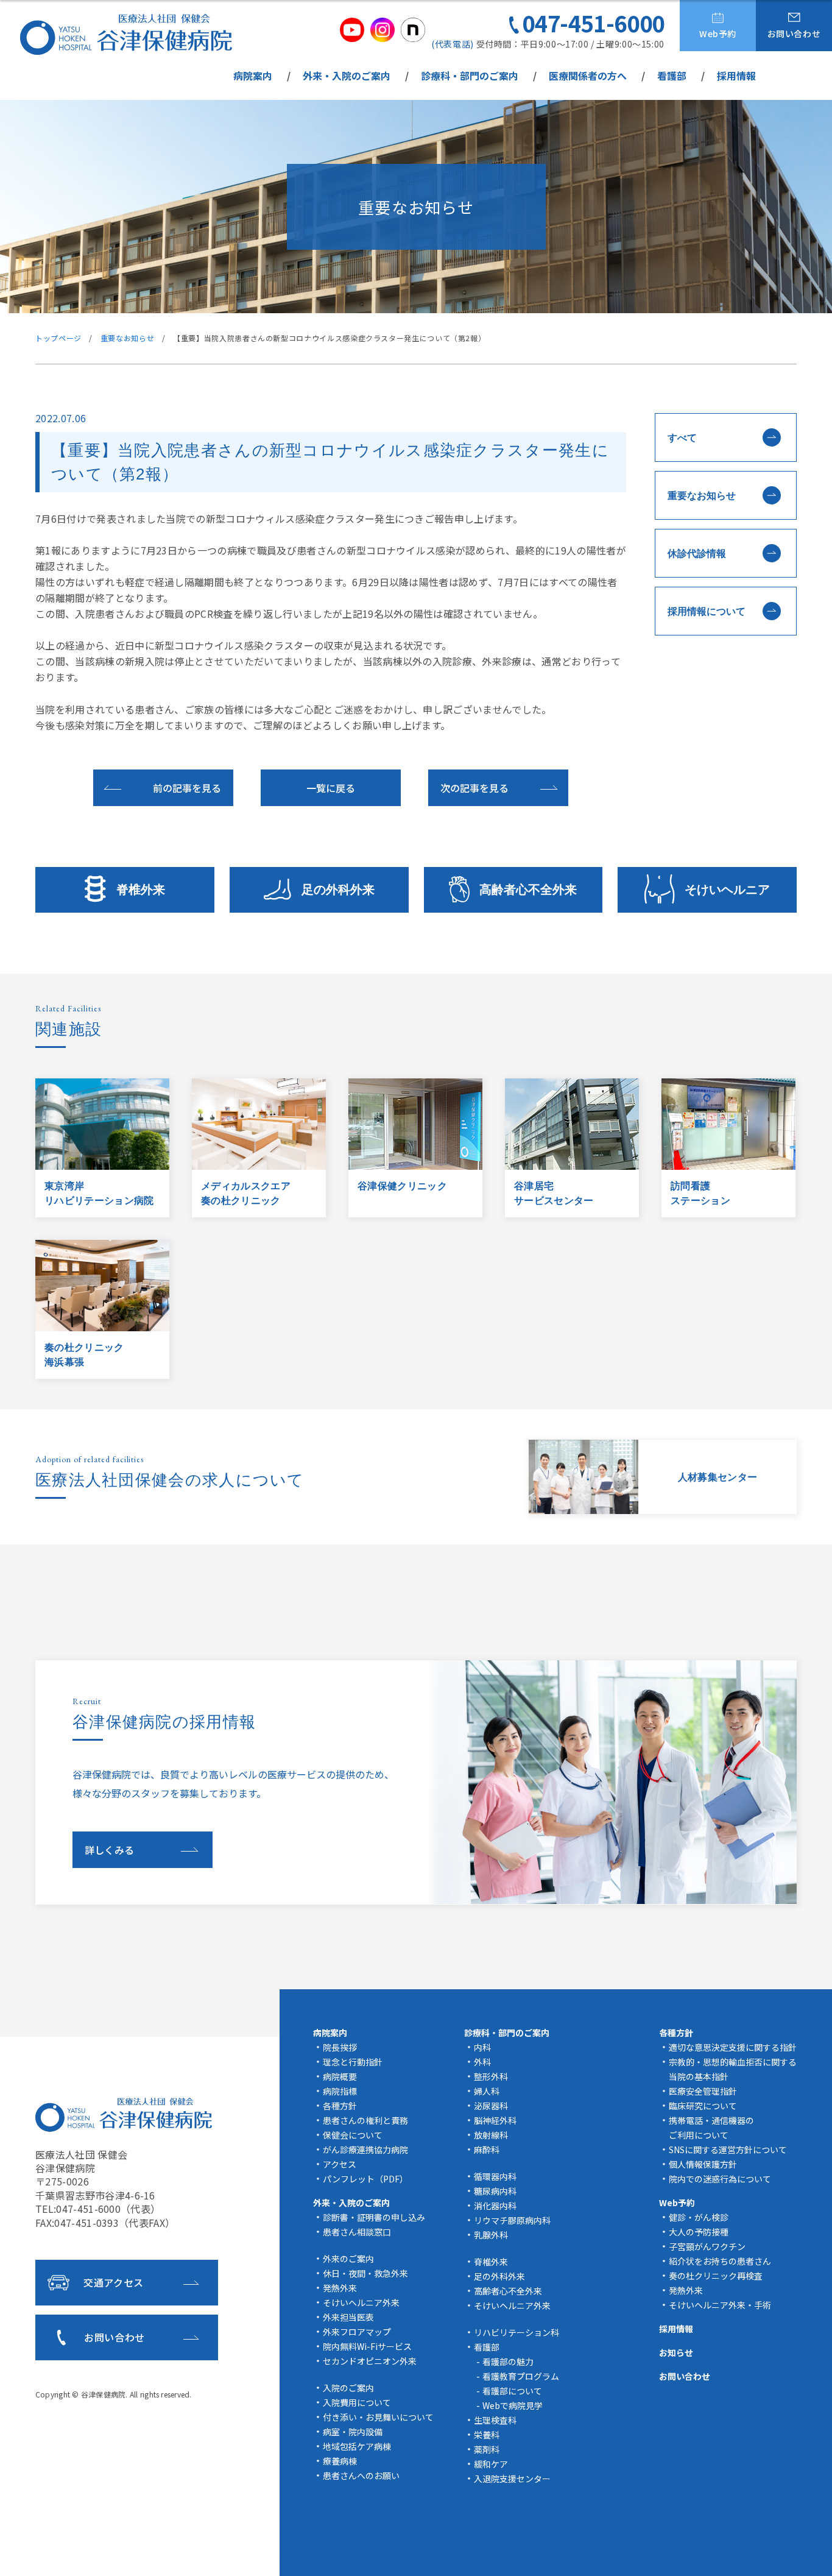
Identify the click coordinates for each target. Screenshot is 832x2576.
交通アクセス (114, 2282)
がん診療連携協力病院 (365, 2150)
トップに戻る (805, 2552)
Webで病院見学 (513, 2405)
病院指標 (340, 2091)
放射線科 (491, 2135)
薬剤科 (487, 2449)
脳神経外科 (495, 2120)
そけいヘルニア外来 (361, 2302)
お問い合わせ (794, 34)
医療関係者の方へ (588, 76)
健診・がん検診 (699, 2217)
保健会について (353, 2135)
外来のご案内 (348, 2259)
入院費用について (357, 2402)
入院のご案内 (348, 2388)
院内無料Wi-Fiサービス (367, 2346)
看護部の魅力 (508, 2362)
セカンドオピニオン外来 (370, 2361)
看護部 (672, 76)
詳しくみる (109, 1850)
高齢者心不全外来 (528, 890)
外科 (482, 2062)
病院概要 (340, 2076)
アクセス (340, 2164)
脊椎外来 (141, 890)
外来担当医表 (348, 2317)
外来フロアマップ (357, 2332)
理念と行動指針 (353, 2062)
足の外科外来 (338, 890)
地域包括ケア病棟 (357, 2446)
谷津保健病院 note (413, 30)
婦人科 (487, 2091)
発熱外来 (340, 2288)
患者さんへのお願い (361, 2475)
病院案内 (253, 76)
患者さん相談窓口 (357, 2232)
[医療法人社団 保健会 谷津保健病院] (126, 34)
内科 (482, 2047)
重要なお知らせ (702, 496)
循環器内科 (495, 2176)
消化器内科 (495, 2206)
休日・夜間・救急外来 (365, 2273)
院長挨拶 (340, 2047)
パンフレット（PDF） (365, 2179)
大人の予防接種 (699, 2232)
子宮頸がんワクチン (707, 2246)
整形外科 (491, 2076)
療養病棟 (340, 2461)
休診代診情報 (697, 554)
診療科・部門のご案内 (470, 76)
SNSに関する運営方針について (728, 2150)
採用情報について (707, 611)
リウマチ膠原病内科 (512, 2220)
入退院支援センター (512, 2479)
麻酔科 (487, 2150)
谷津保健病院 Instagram (383, 30)
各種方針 (340, 2106)
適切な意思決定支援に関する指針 (733, 2047)
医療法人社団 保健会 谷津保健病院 (124, 2115)
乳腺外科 (491, 2235)
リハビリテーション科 (516, 2332)
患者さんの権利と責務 (365, 2120)
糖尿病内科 (495, 2191)
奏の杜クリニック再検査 (716, 2276)
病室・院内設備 (353, 2432)
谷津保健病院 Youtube (352, 30)
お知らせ (676, 2352)
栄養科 (487, 2435)
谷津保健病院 (103, 2394)
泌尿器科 (491, 2106)
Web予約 (718, 34)
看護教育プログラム (521, 2376)
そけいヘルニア (727, 890)
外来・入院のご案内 (347, 76)
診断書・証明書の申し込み (374, 2217)
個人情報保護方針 (703, 2164)
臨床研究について (703, 2106)
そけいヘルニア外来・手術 (720, 2305)
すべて (682, 438)
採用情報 (736, 76)
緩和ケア (491, 2464)
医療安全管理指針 (703, 2091)
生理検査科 (495, 2420)
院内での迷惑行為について (720, 2179)
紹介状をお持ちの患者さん (720, 2261)
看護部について (512, 2391)
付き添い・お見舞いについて (378, 2417)
